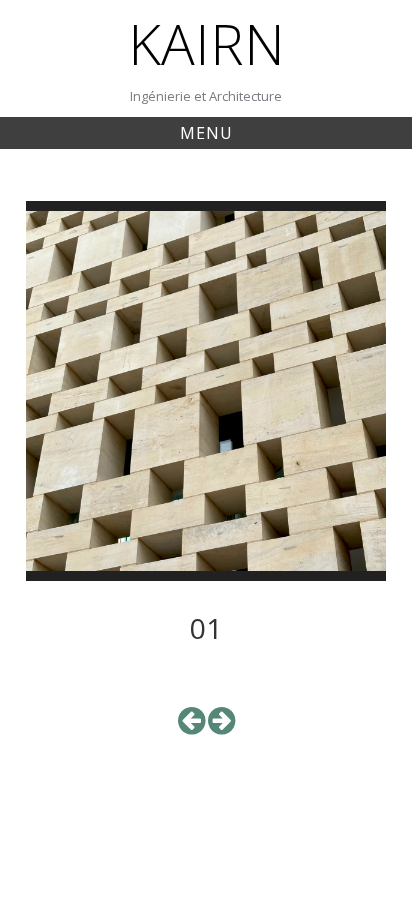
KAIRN (206, 43)
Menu (206, 133)
